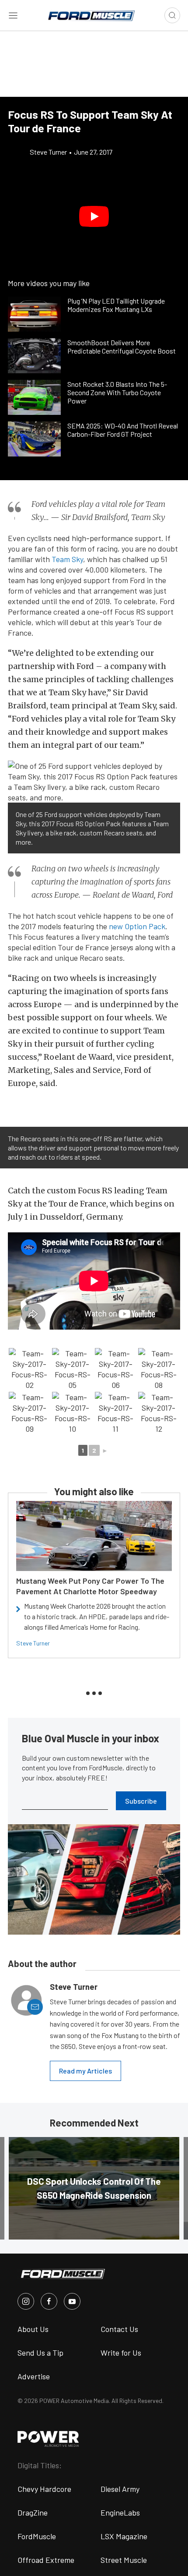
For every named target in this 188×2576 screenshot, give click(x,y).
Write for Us (121, 2353)
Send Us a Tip (40, 2353)
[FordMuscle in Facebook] (49, 2301)
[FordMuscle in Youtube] (72, 2301)
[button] (94, 216)
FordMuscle (37, 2536)
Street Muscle (124, 2560)
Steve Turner (33, 1643)
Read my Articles (85, 2071)
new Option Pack (137, 926)
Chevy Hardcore (44, 2489)
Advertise (34, 2376)
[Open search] (172, 15)
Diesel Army (120, 2489)
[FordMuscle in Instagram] (26, 2301)
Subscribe (141, 1801)
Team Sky (67, 559)
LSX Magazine (124, 2536)
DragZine (33, 2512)
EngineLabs (120, 2512)
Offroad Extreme (46, 2560)
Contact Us (119, 2329)
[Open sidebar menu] (13, 15)
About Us (33, 2329)
